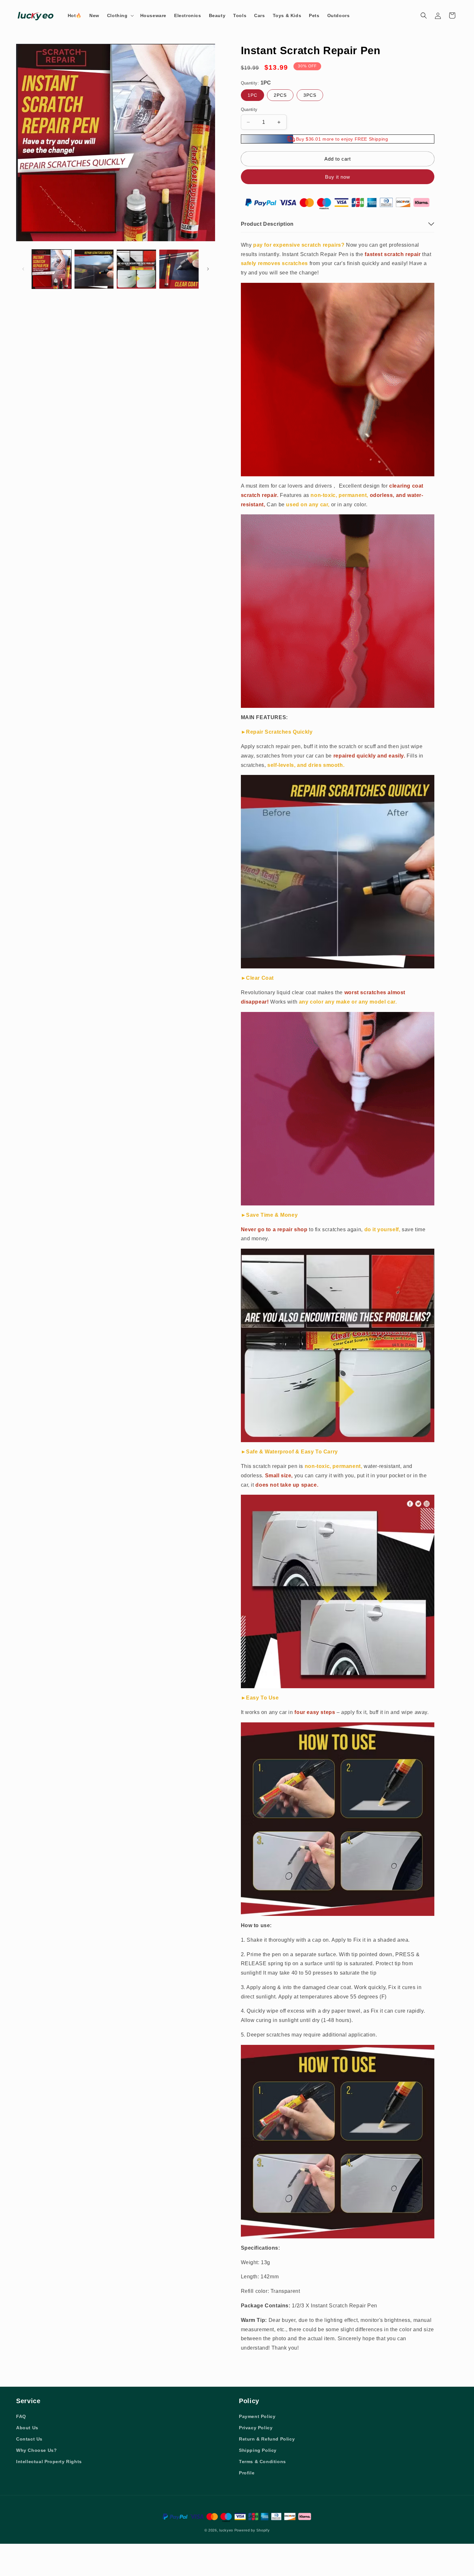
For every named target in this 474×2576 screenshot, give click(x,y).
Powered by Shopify (252, 2530)
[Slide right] (208, 269)
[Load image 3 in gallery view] (136, 269)
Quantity (249, 109)
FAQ (21, 2416)
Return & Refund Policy (267, 2439)
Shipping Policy (258, 2450)
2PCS (280, 95)
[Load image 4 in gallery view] (179, 269)
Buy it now (338, 177)
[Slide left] (23, 269)
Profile (247, 2473)
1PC (252, 95)
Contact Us (29, 2439)
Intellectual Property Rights (49, 2462)
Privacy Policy (256, 2428)
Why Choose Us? (36, 2450)
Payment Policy (257, 2416)
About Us (27, 2428)
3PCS (310, 95)
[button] (120, 15)
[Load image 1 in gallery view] (52, 269)
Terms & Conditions (262, 2462)
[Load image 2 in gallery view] (94, 269)
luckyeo (226, 2530)
